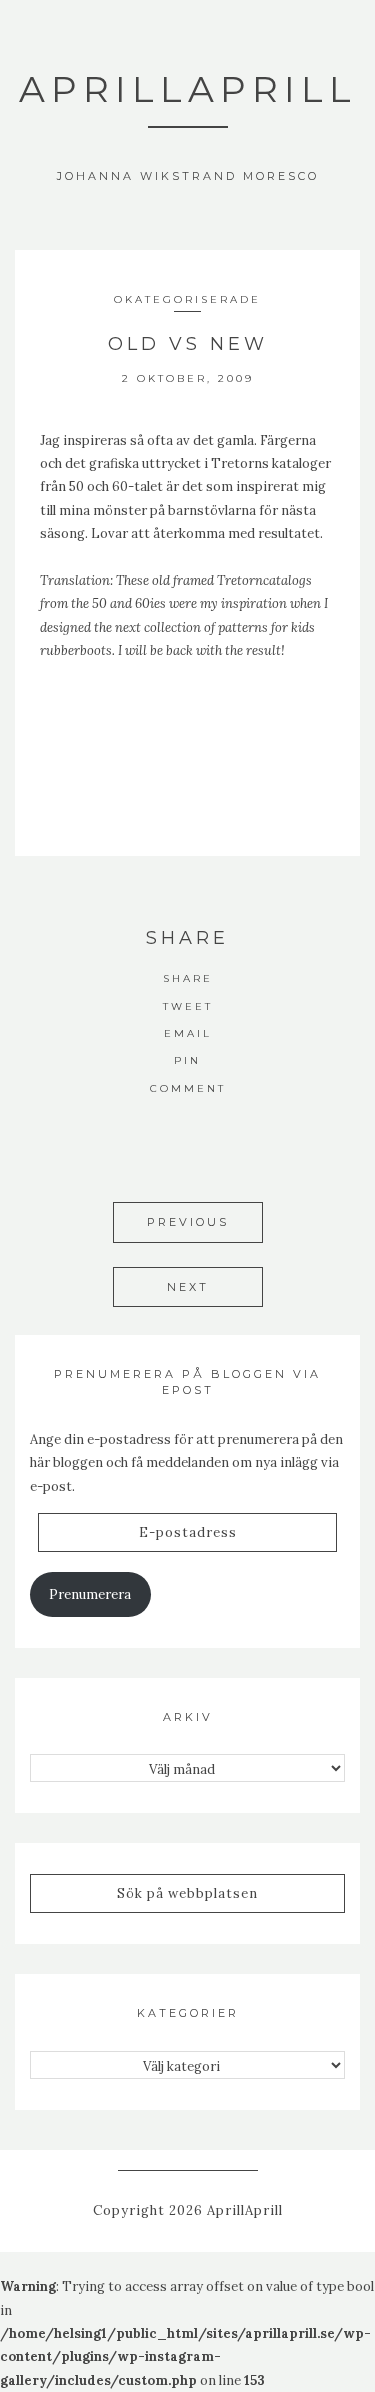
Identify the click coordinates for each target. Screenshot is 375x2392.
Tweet (188, 1006)
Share (188, 978)
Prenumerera (90, 1594)
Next (188, 1287)
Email (188, 1033)
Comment (188, 1088)
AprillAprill (188, 89)
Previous (188, 1222)
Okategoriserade (187, 299)
